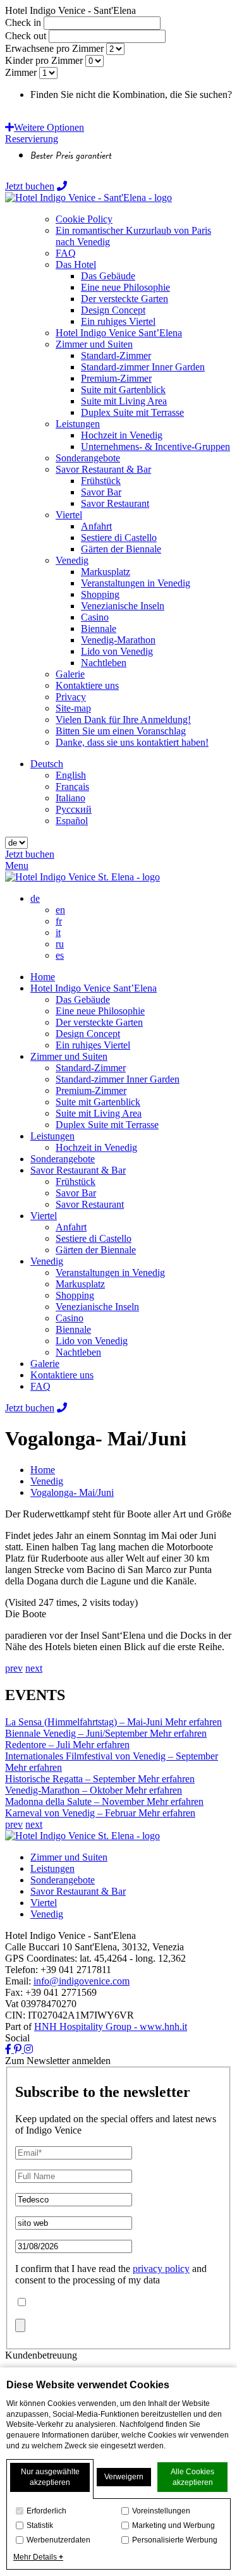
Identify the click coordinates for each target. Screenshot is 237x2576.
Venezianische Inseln (97, 1307)
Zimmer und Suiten (69, 1056)
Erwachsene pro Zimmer (54, 48)
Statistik (40, 2525)
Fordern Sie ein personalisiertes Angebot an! (118, 106)
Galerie (45, 1364)
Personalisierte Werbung (175, 2540)
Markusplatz (80, 1284)
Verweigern (124, 2477)
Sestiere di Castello (94, 1238)
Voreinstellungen (161, 2511)
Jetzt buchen (30, 186)
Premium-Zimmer (91, 1091)
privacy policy (161, 2269)
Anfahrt (71, 1227)
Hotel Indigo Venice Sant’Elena (94, 988)
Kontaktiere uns (62, 1375)
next (34, 1668)
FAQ (40, 1386)
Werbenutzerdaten (58, 2540)
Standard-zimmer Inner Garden (118, 1079)
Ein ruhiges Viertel (93, 1045)
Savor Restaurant (90, 1204)
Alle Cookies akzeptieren (192, 2477)
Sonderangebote (63, 1159)
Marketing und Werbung (173, 2525)
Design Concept (88, 1034)
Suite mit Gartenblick (98, 1102)
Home (43, 977)
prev (14, 1668)
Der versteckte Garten (99, 1022)
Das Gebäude (83, 999)
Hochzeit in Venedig (96, 1147)
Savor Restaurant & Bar (78, 1170)
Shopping (75, 1295)
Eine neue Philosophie (100, 1011)
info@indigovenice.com (82, 1981)
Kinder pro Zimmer (44, 60)
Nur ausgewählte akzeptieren (50, 2477)
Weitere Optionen (49, 127)
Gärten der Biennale (96, 1250)
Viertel (44, 1216)
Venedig (47, 1261)
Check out (26, 36)
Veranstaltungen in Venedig (110, 1273)
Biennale (73, 1329)
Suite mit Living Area (99, 1113)
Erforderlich (46, 2511)
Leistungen (52, 1136)
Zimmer (21, 72)
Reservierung (32, 139)
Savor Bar (76, 1193)
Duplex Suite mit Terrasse (107, 1125)
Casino (70, 1318)
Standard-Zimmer (91, 1068)
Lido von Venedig (92, 1341)
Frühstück (76, 1182)
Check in (23, 22)
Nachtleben (78, 1352)
